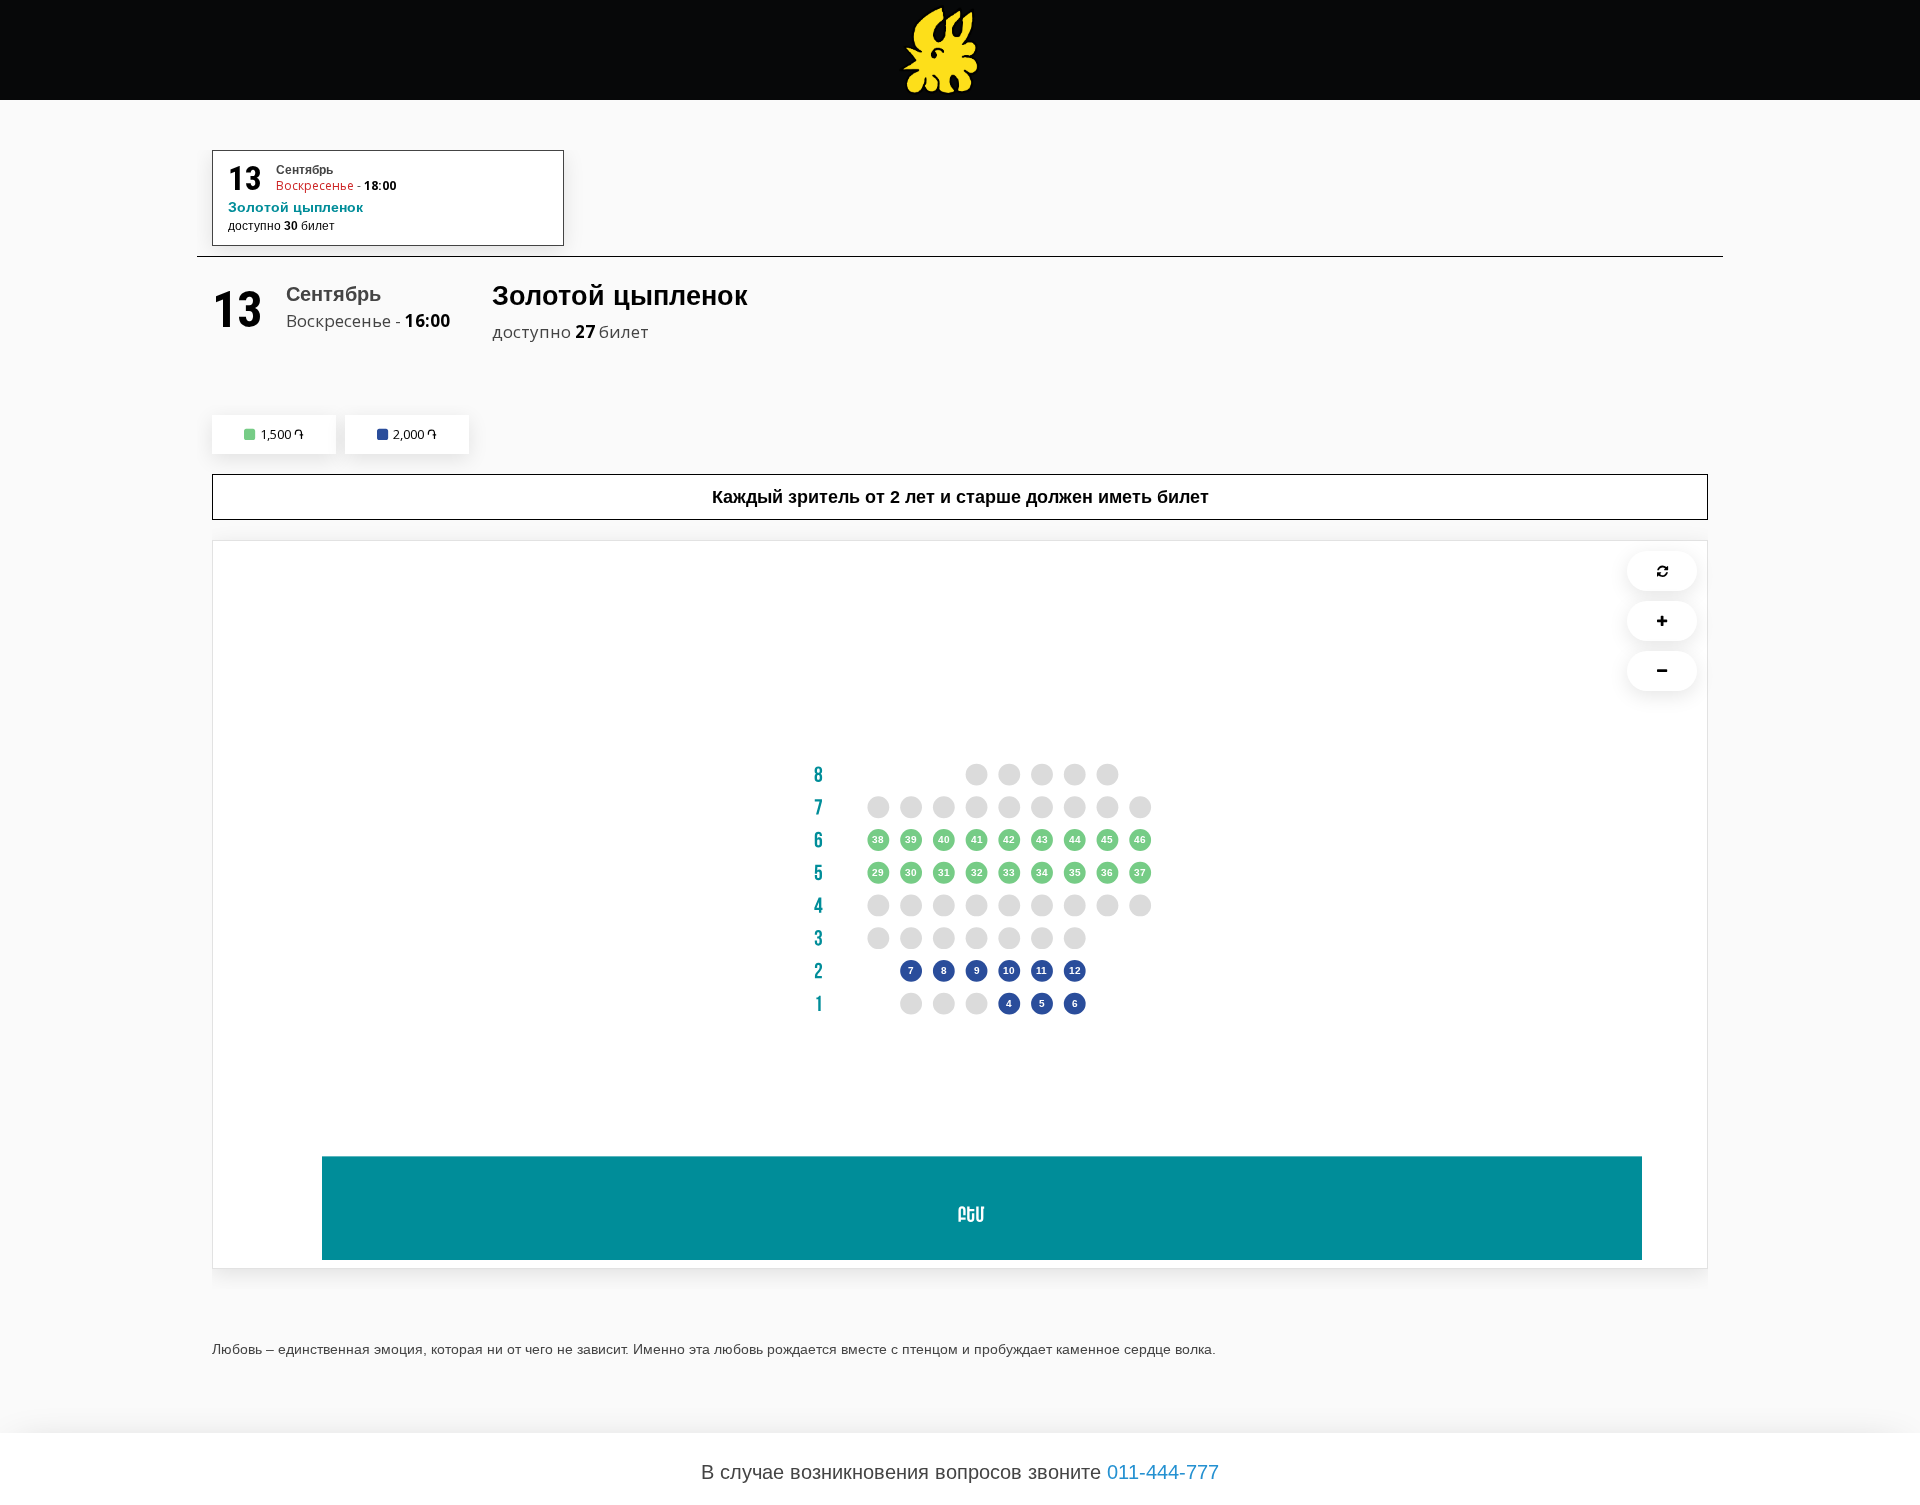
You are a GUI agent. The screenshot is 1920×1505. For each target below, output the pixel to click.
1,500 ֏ (282, 434)
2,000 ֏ (415, 434)
